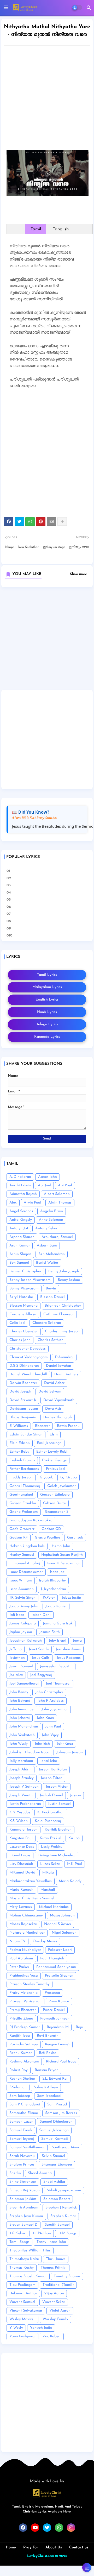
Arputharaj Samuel (57, 1237)
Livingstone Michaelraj (57, 1855)
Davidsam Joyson (24, 1409)
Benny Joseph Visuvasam (30, 1280)
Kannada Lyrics (47, 1037)
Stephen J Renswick (61, 2208)
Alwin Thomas (60, 1203)
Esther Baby (19, 1452)
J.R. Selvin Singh (22, 1598)
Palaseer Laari (60, 1950)
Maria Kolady (70, 1881)
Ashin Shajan (20, 1254)
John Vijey (50, 1735)
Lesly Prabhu (52, 1847)
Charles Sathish (51, 1340)
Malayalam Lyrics (47, 987)
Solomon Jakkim (23, 2199)
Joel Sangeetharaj (24, 1684)
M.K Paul (75, 1864)
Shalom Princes (22, 2165)
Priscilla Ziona (21, 2019)
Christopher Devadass (28, 1349)
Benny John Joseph (64, 1271)
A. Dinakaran (20, 1177)
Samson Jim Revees (61, 2113)
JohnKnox (65, 1744)
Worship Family (55, 2319)
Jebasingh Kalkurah (26, 1641)
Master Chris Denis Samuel (32, 1898)
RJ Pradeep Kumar (25, 2027)
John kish (42, 1744)
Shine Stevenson (23, 2182)
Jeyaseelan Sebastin (56, 1666)
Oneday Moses (45, 1941)
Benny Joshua (69, 1280)
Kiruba (74, 1838)
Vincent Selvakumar (26, 2311)
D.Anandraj (64, 1357)
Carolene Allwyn (23, 1314)
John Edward (20, 1701)
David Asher (54, 1383)
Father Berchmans (24, 1469)
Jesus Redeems (69, 1658)
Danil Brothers (66, 1374)
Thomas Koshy (22, 2268)
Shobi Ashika (54, 2182)
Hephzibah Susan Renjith (62, 1555)
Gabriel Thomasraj (25, 1486)
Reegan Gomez (57, 2044)
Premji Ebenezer (23, 2010)
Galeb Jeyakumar (61, 1486)
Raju (80, 2027)
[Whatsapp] (30, 522)
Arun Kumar (20, 1246)
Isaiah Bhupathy (52, 1581)
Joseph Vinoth (21, 1795)
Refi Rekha (48, 2053)
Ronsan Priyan (47, 2070)
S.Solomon (18, 2087)
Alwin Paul (33, 1203)
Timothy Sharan (67, 2276)
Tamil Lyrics (47, 975)
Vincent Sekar (54, 2302)
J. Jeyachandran (53, 1589)
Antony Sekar (46, 1228)
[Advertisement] (47, 99)
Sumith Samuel (57, 2225)
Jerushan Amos (68, 1649)
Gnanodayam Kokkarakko (31, 1520)
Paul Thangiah (52, 1958)
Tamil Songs (19, 2242)
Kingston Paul (21, 1838)
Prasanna (52, 1993)
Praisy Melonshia (23, 1993)
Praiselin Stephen (59, 1976)
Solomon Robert (57, 2199)
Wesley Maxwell (22, 2319)
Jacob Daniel (56, 1606)
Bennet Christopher (25, 1271)
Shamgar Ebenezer (57, 2165)
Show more (78, 574)
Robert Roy (19, 2070)
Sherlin (15, 2173)
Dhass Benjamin (23, 1417)
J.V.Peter (49, 1598)
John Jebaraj (20, 1718)
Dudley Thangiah (58, 1417)
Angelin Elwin (52, 1211)
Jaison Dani (41, 1615)
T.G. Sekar (17, 2233)
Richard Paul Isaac (61, 2062)
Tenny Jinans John (51, 2242)
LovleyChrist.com (41, 2556)
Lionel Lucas (20, 1855)
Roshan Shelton (22, 2079)
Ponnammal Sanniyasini (56, 1967)
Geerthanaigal (21, 1495)
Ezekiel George (54, 1460)
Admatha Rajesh (23, 1194)
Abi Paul (65, 1185)
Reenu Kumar (21, 2053)
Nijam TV (17, 1941)
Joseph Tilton (52, 1778)
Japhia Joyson (21, 1632)
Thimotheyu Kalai (24, 2259)
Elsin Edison (20, 1443)
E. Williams (19, 1426)
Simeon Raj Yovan (25, 2190)
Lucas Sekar (50, 1864)
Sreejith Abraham (24, 2208)
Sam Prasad (57, 2105)
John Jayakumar (55, 1709)
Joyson (75, 1795)
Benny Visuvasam (24, 1289)
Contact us (79, 2547)
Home (11, 2547)
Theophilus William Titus (30, 2251)
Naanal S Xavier (58, 1924)
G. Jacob (46, 1477)
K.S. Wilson (19, 1821)
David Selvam (50, 1392)
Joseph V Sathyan (24, 1787)
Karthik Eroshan (58, 1830)
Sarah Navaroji (22, 2156)
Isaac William (21, 1581)
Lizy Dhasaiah (21, 1864)
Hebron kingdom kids (27, 1546)
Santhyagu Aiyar (66, 2147)
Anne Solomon (51, 1220)
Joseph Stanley (22, 1778)
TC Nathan (42, 2233)
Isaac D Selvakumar (64, 1563)
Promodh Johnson (55, 2019)
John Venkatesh (22, 1735)
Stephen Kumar (63, 2216)
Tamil (36, 229)
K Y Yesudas (20, 1812)
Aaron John (48, 1177)
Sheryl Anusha (40, 2173)
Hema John (61, 1546)
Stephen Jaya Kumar (26, 2216)
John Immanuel (22, 1709)
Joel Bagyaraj (41, 1675)
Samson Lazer (21, 2122)
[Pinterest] (41, 522)
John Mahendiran (24, 1727)
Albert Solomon (57, 1194)
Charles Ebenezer (24, 1331)
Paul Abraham (21, 1958)
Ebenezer (42, 1426)
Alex (13, 1203)
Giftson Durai (54, 1503)
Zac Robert (52, 2336)
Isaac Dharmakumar (26, 1572)
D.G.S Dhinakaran (24, 1366)
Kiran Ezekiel (51, 1838)
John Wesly (19, 1744)
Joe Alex (16, 1675)
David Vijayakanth (59, 1400)
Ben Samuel (19, 1263)
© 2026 (61, 2556)
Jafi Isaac (17, 1615)
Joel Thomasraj (58, 1684)
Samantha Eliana (24, 2113)
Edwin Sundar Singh (26, 1435)
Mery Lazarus (21, 1907)
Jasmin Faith (49, 1632)
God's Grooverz (22, 1529)
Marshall (48, 1890)
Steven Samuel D (23, 2225)
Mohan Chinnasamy (26, 1916)
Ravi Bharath (48, 2036)
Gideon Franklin (23, 1503)
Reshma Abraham (24, 2062)
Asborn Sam (47, 1246)
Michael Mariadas (54, 1907)
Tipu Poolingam (22, 2285)
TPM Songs (67, 2233)
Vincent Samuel (22, 2302)
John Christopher (49, 1692)
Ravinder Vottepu (24, 2044)
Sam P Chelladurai (25, 2105)
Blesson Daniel (52, 1297)
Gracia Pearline (47, 1538)
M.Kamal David (22, 1873)
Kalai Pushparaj (48, 1821)
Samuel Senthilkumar (27, 2147)
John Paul (53, 1727)
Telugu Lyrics (47, 1024)
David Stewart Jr (23, 1400)
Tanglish (61, 229)
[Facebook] (9, 522)
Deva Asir (53, 1409)
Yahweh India (41, 2328)
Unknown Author (23, 2293)
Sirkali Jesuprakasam (64, 2190)
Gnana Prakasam (24, 1512)
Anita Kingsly (21, 1220)
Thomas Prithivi (54, 2268)
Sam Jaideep (20, 2096)
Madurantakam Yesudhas (31, 1881)
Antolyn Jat (19, 1228)
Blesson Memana (23, 1306)
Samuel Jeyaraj (22, 2139)
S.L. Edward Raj (55, 2079)
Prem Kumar (59, 2001)
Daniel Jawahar (59, 1366)
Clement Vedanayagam (29, 1357)
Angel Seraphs (21, 1211)
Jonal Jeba (49, 1761)
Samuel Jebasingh (54, 2130)
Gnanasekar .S (57, 1512)
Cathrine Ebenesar (59, 1314)
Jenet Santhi (39, 1649)
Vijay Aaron (54, 2293)
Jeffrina (16, 1649)
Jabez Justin (72, 1598)
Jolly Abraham (21, 1761)
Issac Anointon (22, 1589)
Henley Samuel (22, 1555)
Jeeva (77, 1641)
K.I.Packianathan (51, 1812)
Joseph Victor (57, 1787)
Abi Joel (44, 1185)
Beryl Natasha (21, 1297)
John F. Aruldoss (51, 1701)
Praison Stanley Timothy (30, 1984)
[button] (89, 8)
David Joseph (20, 1392)
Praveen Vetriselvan (25, 2001)
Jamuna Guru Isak (58, 1624)
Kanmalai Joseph (23, 1830)
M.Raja (48, 1873)
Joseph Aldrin (20, 1770)
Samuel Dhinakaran (56, 2122)
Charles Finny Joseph (62, 1331)
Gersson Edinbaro (55, 1495)
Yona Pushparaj (22, 2336)
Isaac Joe (57, 1572)
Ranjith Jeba (20, 2036)
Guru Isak (75, 1538)
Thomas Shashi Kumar (28, 2276)
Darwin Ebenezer (23, 1383)
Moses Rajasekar (23, 1924)
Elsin (54, 1435)
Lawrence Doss (22, 1847)
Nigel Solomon (64, 1933)
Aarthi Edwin (20, 1185)
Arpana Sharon (22, 1237)
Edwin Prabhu (68, 1426)
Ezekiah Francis (22, 1460)
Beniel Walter (47, 1263)
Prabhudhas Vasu (24, 1976)
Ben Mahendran (52, 1254)
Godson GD (51, 1529)
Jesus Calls (41, 1658)
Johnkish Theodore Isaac (29, 1752)
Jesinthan (17, 1658)
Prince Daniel (54, 2010)
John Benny (19, 1692)
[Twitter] (19, 522)
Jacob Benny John (24, 1606)
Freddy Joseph (21, 1477)
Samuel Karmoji (55, 2139)
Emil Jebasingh (49, 1443)
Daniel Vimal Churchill (28, 1374)
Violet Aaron (60, 2311)
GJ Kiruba (69, 1477)
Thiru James (56, 2259)
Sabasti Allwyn (46, 2087)
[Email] (51, 522)
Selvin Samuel (53, 2156)
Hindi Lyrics (47, 1012)
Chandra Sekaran (47, 1323)
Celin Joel (17, 1323)
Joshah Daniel (51, 1795)
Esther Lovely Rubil (52, 1452)
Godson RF (19, 1538)
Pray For (31, 2547)
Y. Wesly (16, 2328)
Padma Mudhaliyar (25, 1950)
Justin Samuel (59, 1804)
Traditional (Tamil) (58, 2285)
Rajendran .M (58, 2027)
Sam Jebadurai (49, 2096)
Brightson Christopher (63, 1306)
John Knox (45, 1718)
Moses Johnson (62, 1916)
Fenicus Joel (56, 1469)
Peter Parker (19, 1967)
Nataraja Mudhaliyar (27, 1933)
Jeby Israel (57, 1641)
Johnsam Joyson (70, 1752)
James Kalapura (23, 1624)
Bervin (51, 1289)
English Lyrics (47, 1000)
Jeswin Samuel (21, 1666)
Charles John (20, 1340)
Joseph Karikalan (53, 1770)
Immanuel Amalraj (25, 1563)
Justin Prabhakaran (25, 1804)
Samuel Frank (21, 2130)
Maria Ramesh (21, 1890)
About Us (54, 2547)
